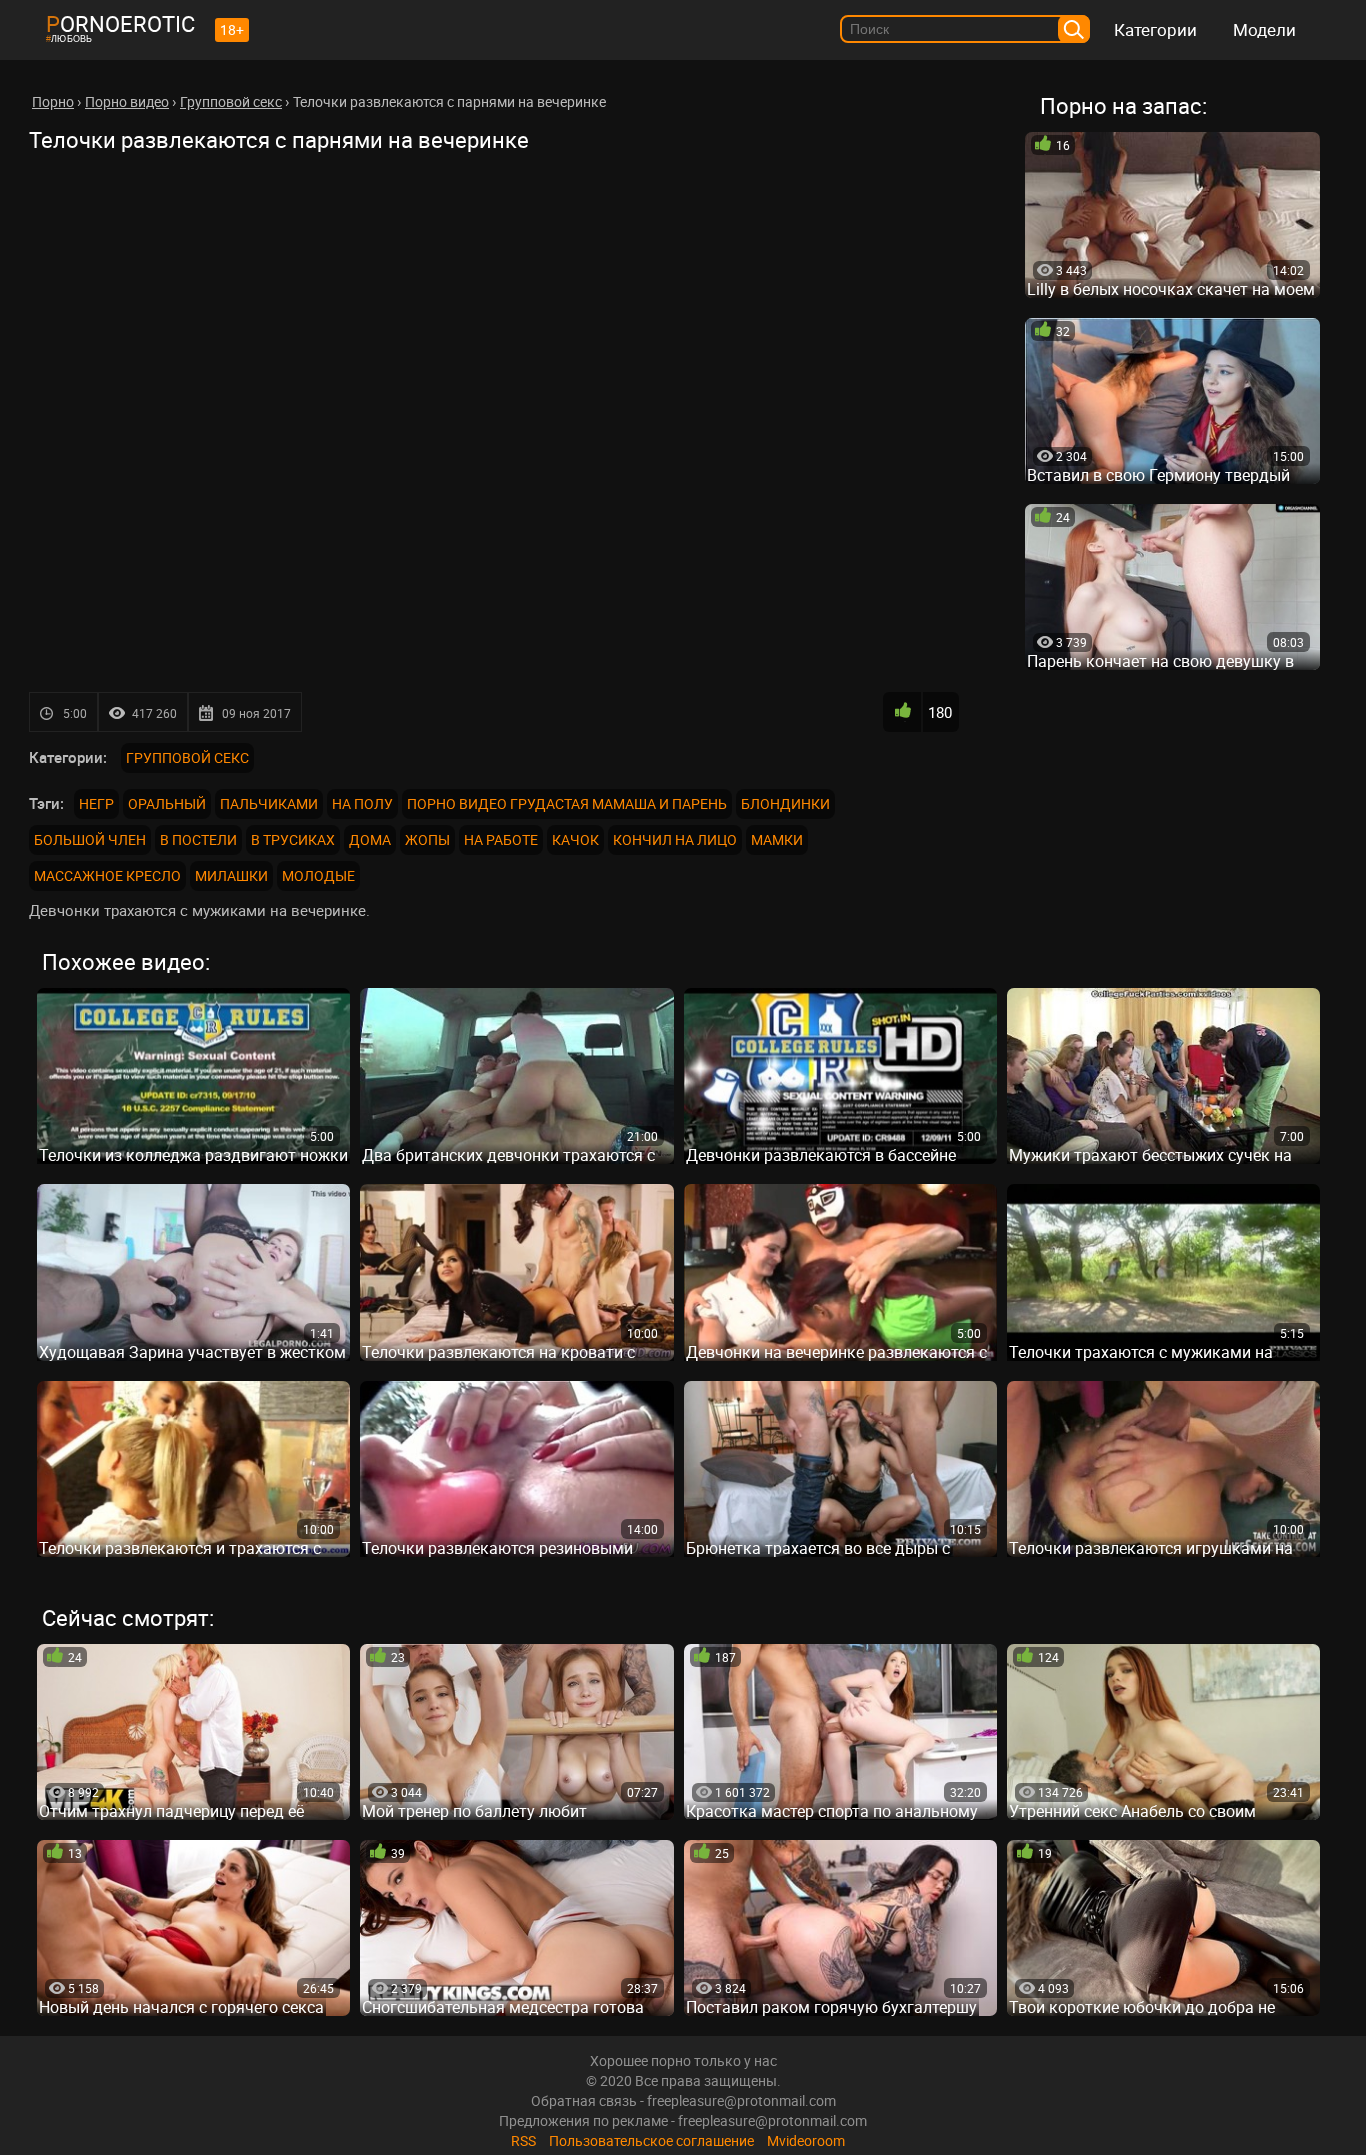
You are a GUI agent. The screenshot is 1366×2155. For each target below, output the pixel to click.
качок (575, 839)
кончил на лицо (675, 839)
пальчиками (269, 803)
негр (96, 803)
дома (370, 839)
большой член (90, 839)
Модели (1264, 29)
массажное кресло (107, 875)
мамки (777, 839)
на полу (362, 803)
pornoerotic (120, 23)
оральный (167, 803)
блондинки (785, 803)
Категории (1155, 29)
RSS (523, 2140)
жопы (427, 839)
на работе (501, 839)
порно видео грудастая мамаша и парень (567, 803)
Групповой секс (187, 757)
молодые (318, 875)
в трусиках (293, 839)
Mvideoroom (806, 2140)
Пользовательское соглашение (651, 2140)
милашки (231, 875)
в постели (198, 839)
